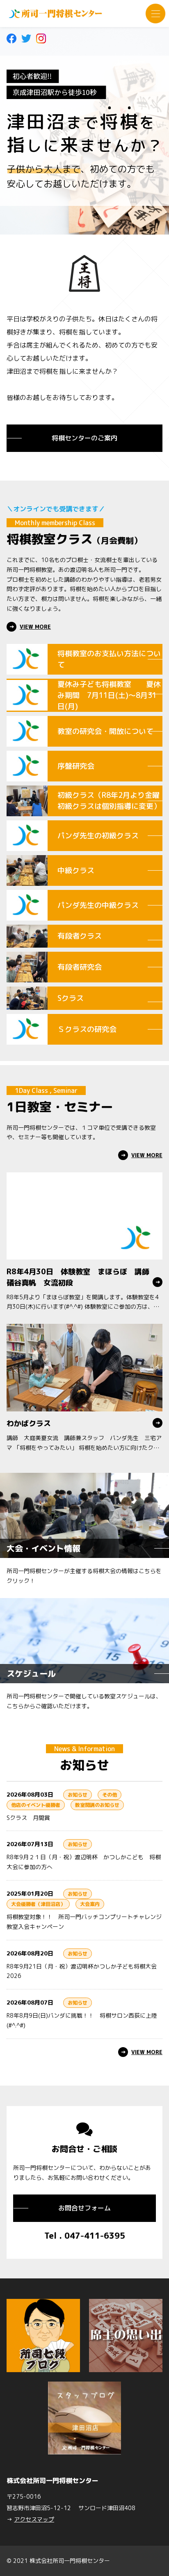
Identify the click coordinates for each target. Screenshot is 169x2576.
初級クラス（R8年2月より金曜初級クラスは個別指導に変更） (109, 801)
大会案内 (90, 1904)
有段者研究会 (80, 967)
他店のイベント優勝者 (36, 1805)
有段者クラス (80, 936)
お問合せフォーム (84, 2208)
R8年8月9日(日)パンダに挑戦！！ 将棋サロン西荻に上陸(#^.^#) (82, 2020)
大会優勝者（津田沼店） (38, 1904)
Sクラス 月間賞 (28, 1818)
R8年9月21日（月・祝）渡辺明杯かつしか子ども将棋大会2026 (82, 1971)
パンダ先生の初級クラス (98, 836)
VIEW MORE (35, 627)
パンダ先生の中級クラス (98, 905)
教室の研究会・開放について (105, 731)
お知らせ (78, 1795)
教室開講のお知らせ (97, 1805)
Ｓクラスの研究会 (87, 1029)
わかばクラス (29, 1423)
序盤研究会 (76, 766)
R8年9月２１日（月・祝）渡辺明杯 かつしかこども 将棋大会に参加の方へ (84, 1862)
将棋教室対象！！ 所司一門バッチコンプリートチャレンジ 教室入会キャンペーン (84, 1922)
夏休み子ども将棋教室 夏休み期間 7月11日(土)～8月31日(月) (109, 695)
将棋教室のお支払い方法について (109, 659)
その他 (110, 1795)
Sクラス (71, 998)
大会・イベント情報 (43, 1548)
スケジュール (31, 1673)
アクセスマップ (34, 2519)
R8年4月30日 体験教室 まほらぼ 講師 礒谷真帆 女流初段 (82, 1277)
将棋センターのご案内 (84, 438)
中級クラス (76, 870)
